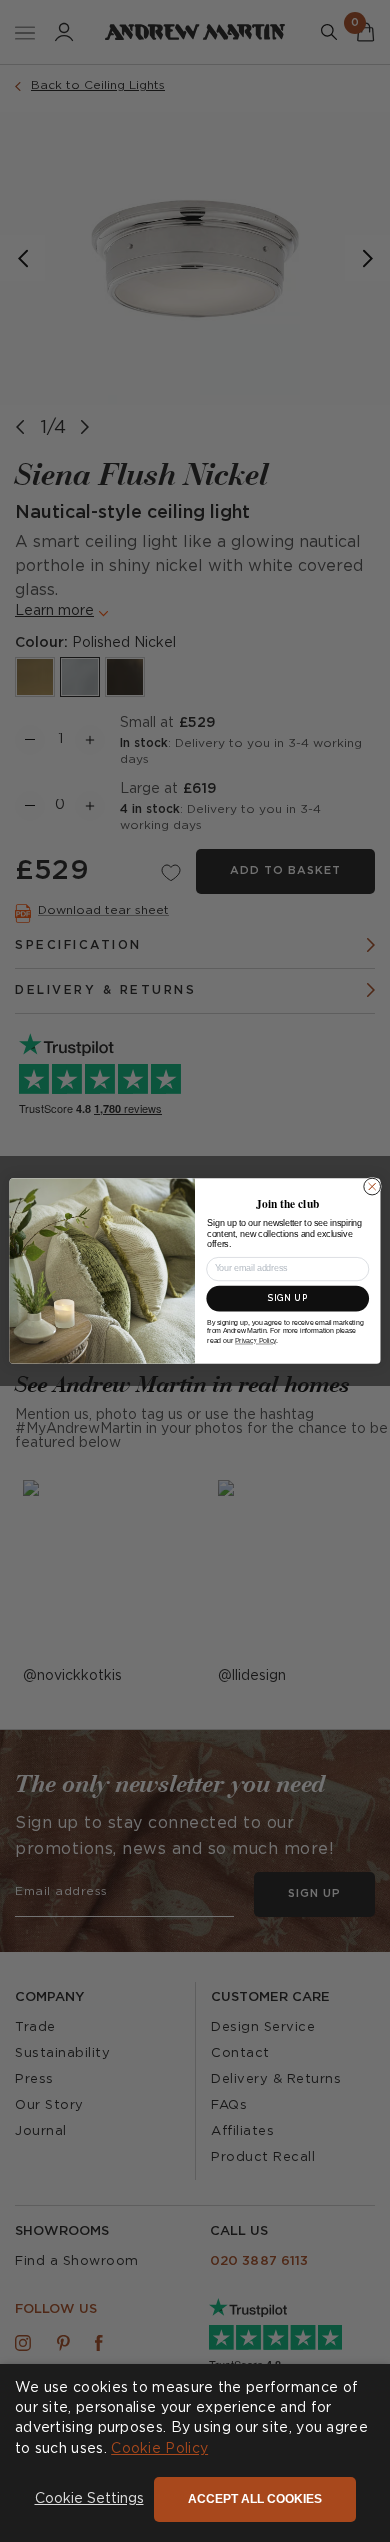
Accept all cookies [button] (255, 2499)
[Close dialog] (372, 1186)
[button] (89, 2500)
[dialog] (195, 2453)
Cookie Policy (159, 2449)
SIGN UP (288, 1298)
